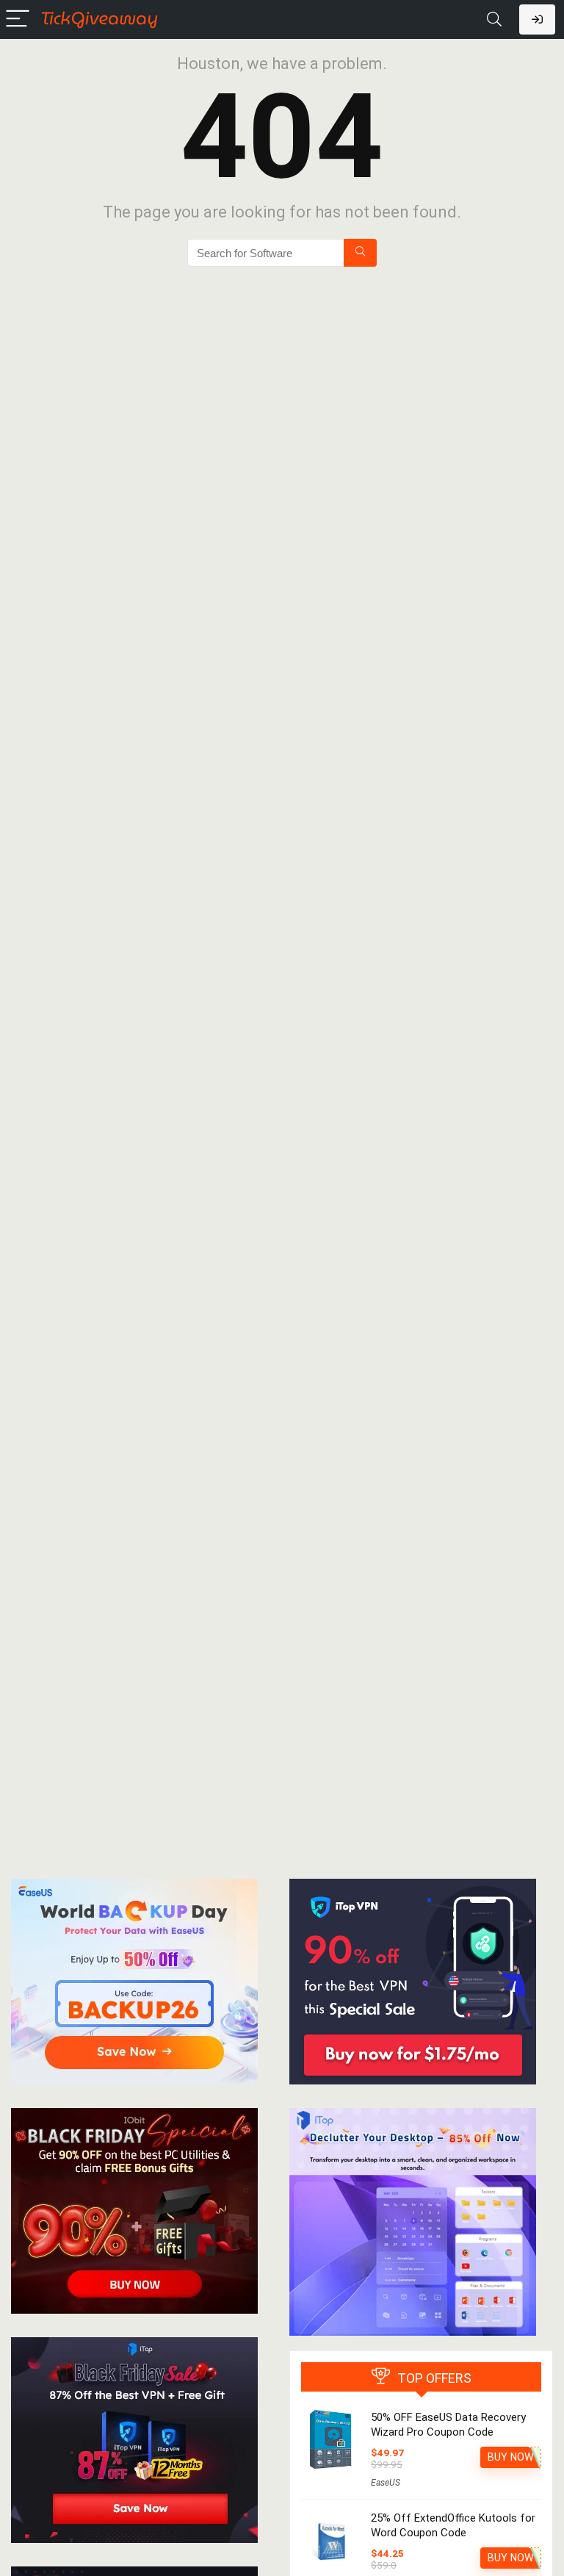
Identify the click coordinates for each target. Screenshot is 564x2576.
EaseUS (386, 2483)
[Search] (494, 19)
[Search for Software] (360, 253)
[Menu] (18, 19)
